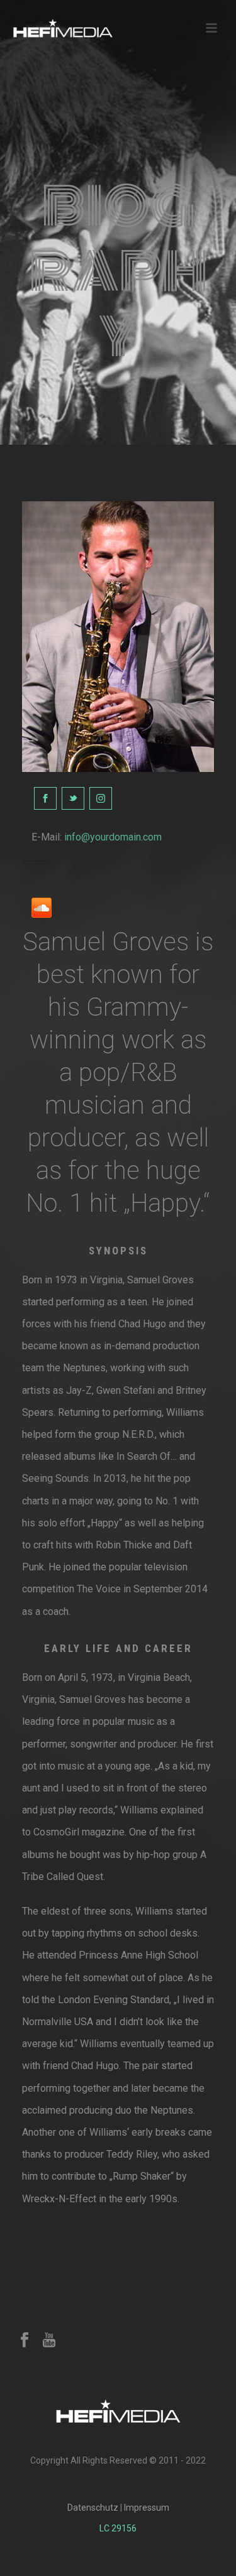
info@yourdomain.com (113, 837)
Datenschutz (93, 2508)
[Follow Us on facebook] (25, 2340)
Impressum (147, 2508)
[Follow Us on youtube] (49, 2340)
